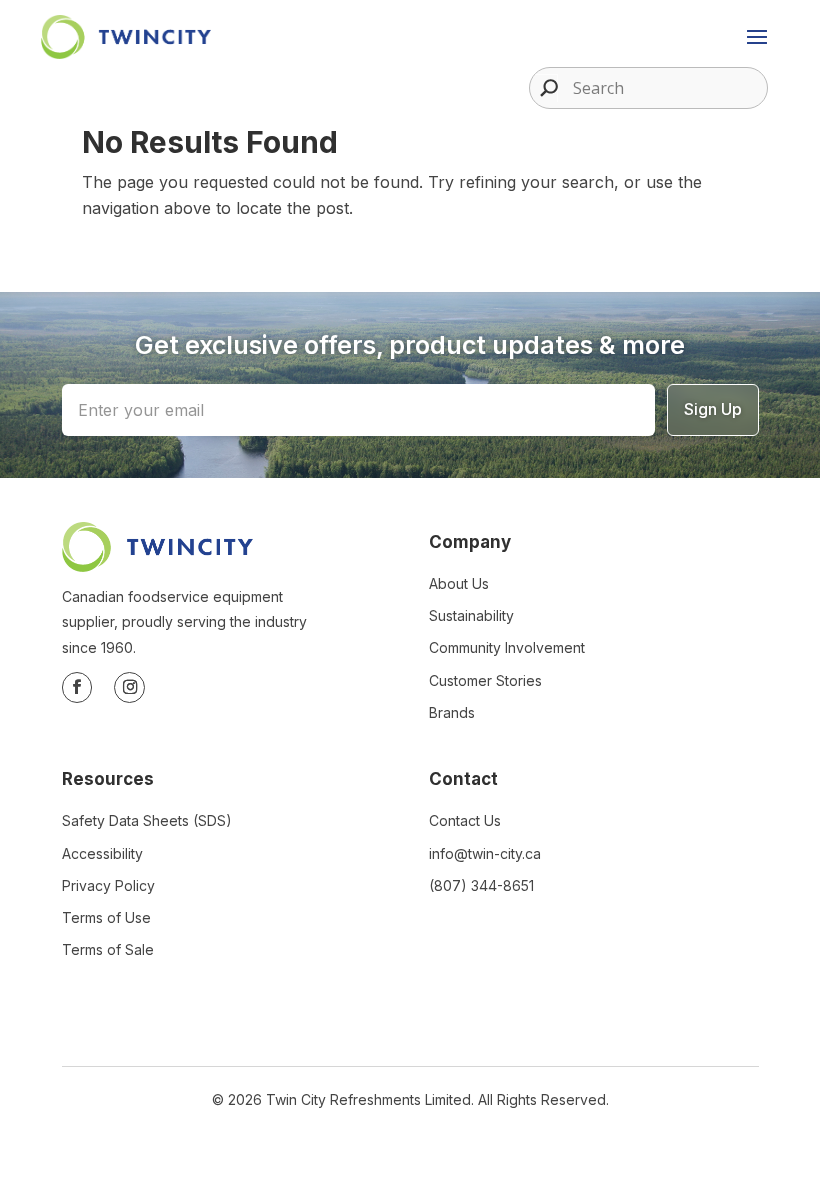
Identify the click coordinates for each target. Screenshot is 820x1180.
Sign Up (713, 409)
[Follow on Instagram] (129, 687)
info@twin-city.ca (485, 853)
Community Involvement (507, 647)
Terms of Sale (108, 949)
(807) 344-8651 (481, 885)
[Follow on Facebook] (77, 687)
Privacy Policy (108, 885)
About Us (459, 583)
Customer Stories (485, 680)
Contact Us (465, 820)
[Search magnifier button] (544, 88)
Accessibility (102, 853)
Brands (452, 712)
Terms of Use (106, 917)
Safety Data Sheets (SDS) (147, 820)
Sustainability (471, 615)
